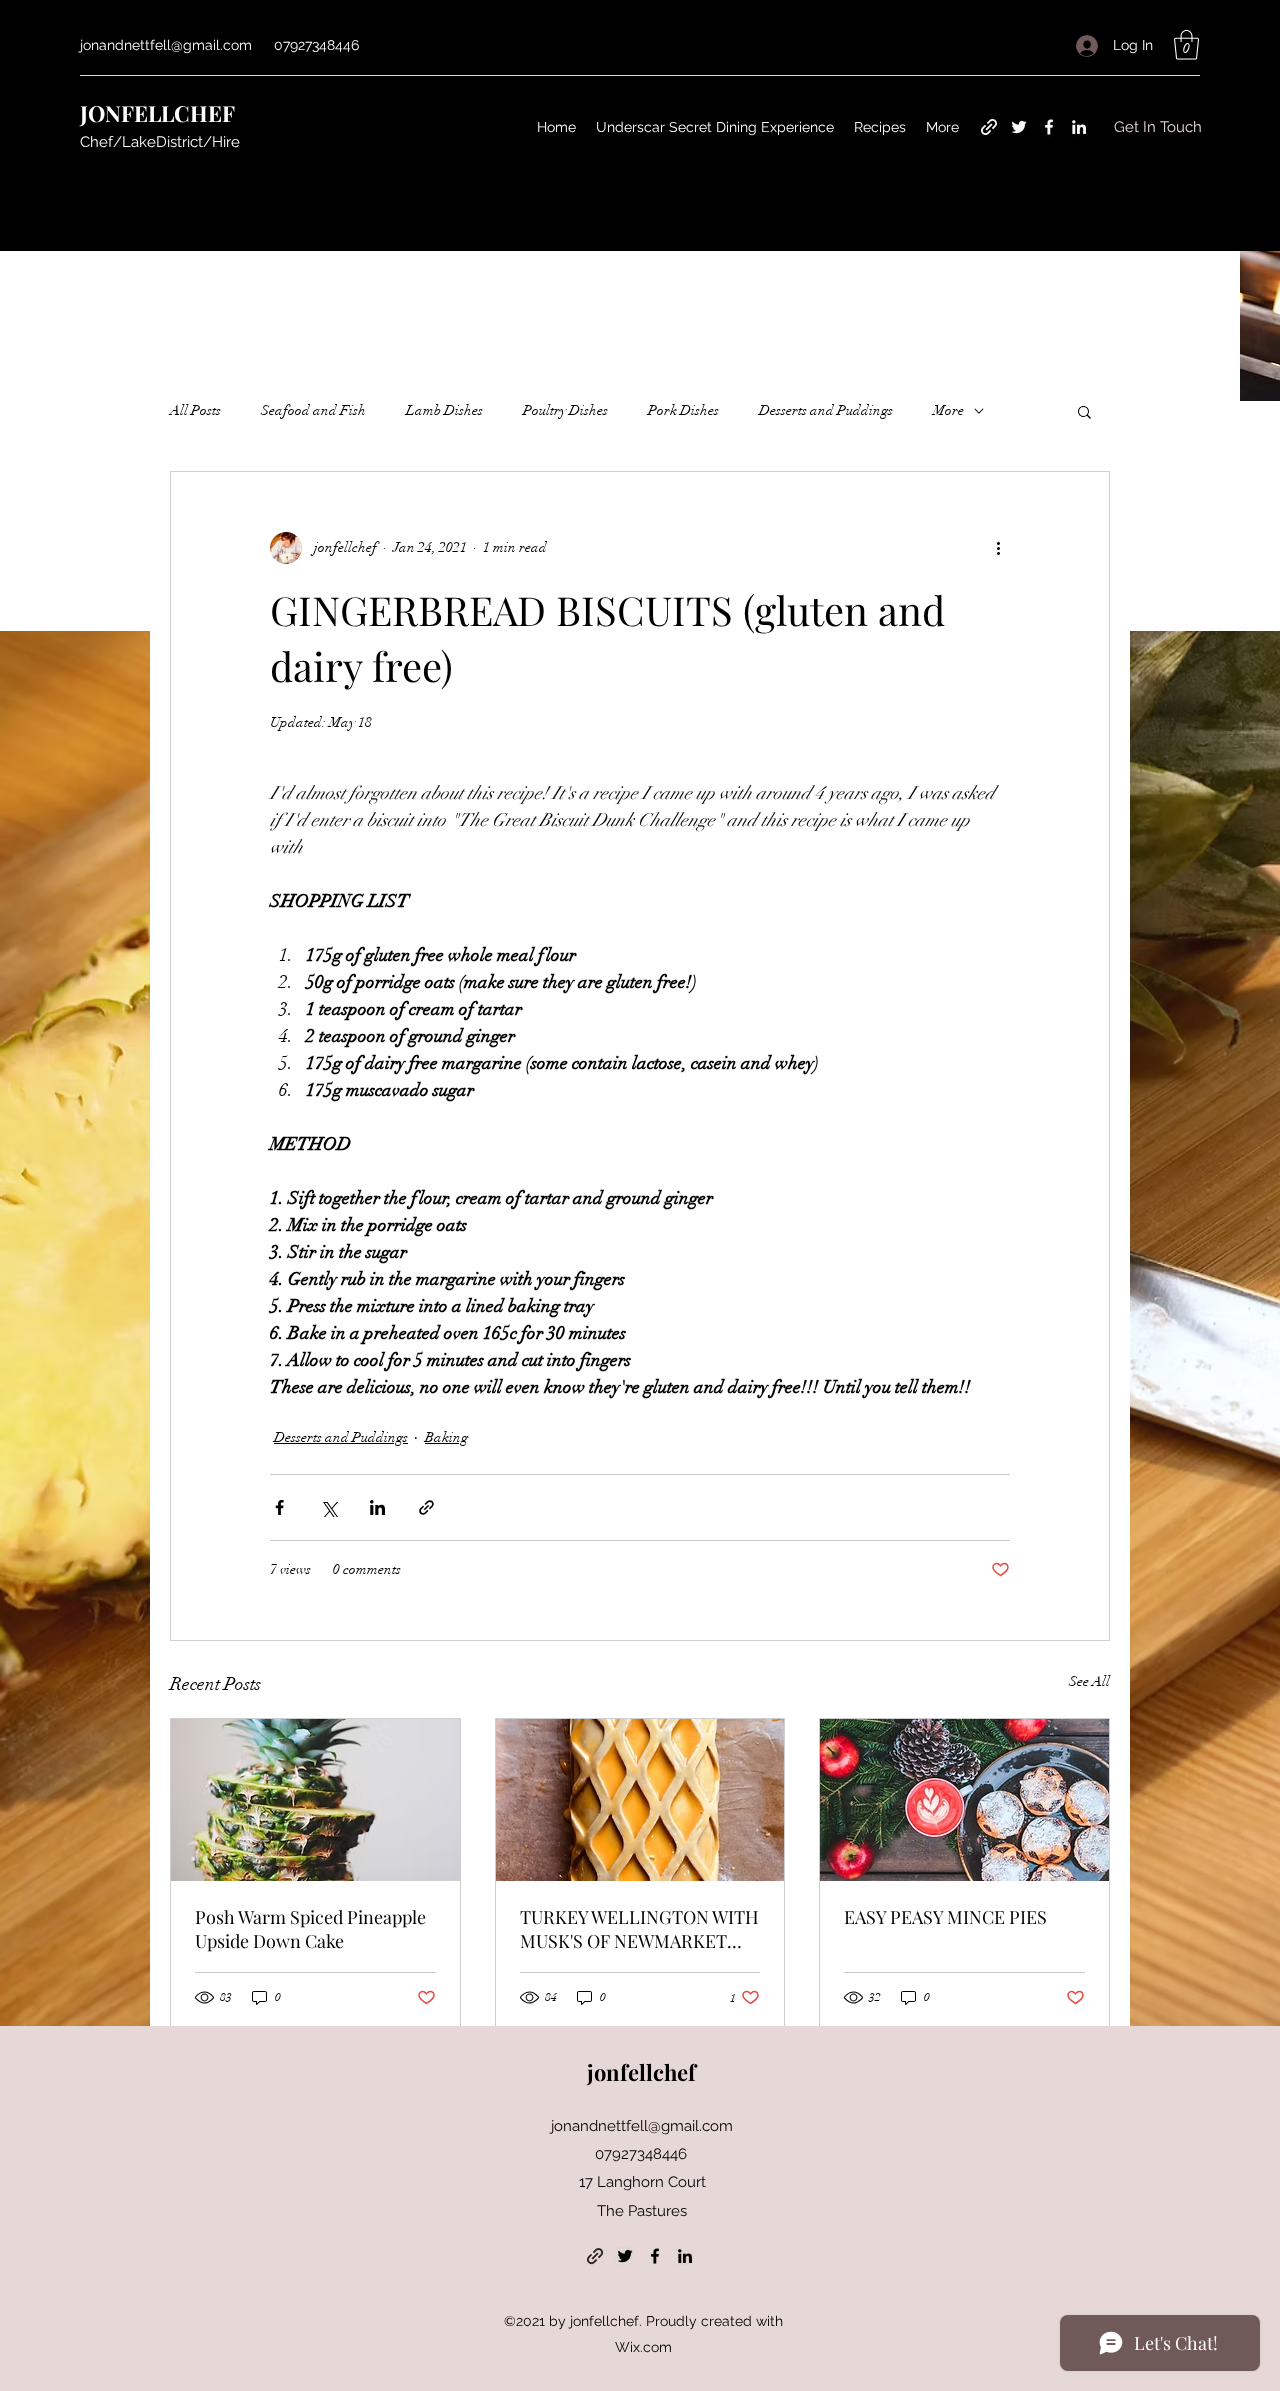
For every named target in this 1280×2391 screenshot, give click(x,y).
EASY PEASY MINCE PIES (945, 1917)
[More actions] (998, 548)
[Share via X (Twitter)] (328, 1507)
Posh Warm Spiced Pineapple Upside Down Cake (310, 1929)
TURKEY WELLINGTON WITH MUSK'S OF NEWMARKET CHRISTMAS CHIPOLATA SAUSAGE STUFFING (639, 1929)
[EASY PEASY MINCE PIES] (964, 1800)
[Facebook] (1049, 127)
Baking (446, 1437)
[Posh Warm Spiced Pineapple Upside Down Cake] (315, 1800)
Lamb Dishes (444, 410)
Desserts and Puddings (826, 410)
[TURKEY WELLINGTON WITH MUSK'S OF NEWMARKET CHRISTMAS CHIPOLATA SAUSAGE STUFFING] (640, 1800)
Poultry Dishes (565, 410)
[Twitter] (1019, 127)
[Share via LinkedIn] (377, 1507)
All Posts (195, 410)
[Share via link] (426, 1507)
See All (1089, 1681)
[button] (1186, 45)
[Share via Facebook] (279, 1507)
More (948, 410)
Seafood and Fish (313, 410)
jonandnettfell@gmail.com (166, 45)
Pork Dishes (683, 410)
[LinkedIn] (1079, 127)
